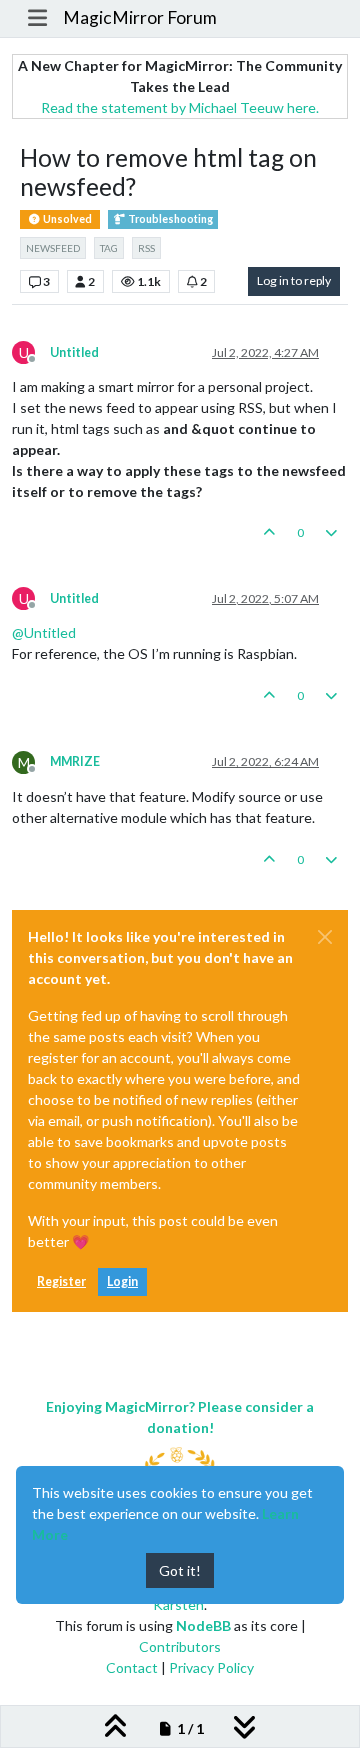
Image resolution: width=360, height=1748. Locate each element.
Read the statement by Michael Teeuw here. (180, 107)
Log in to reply (294, 280)
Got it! (180, 1570)
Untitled (74, 352)
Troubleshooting (169, 219)
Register (61, 1281)
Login (122, 1281)
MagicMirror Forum (140, 17)
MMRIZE (75, 761)
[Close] (325, 937)
